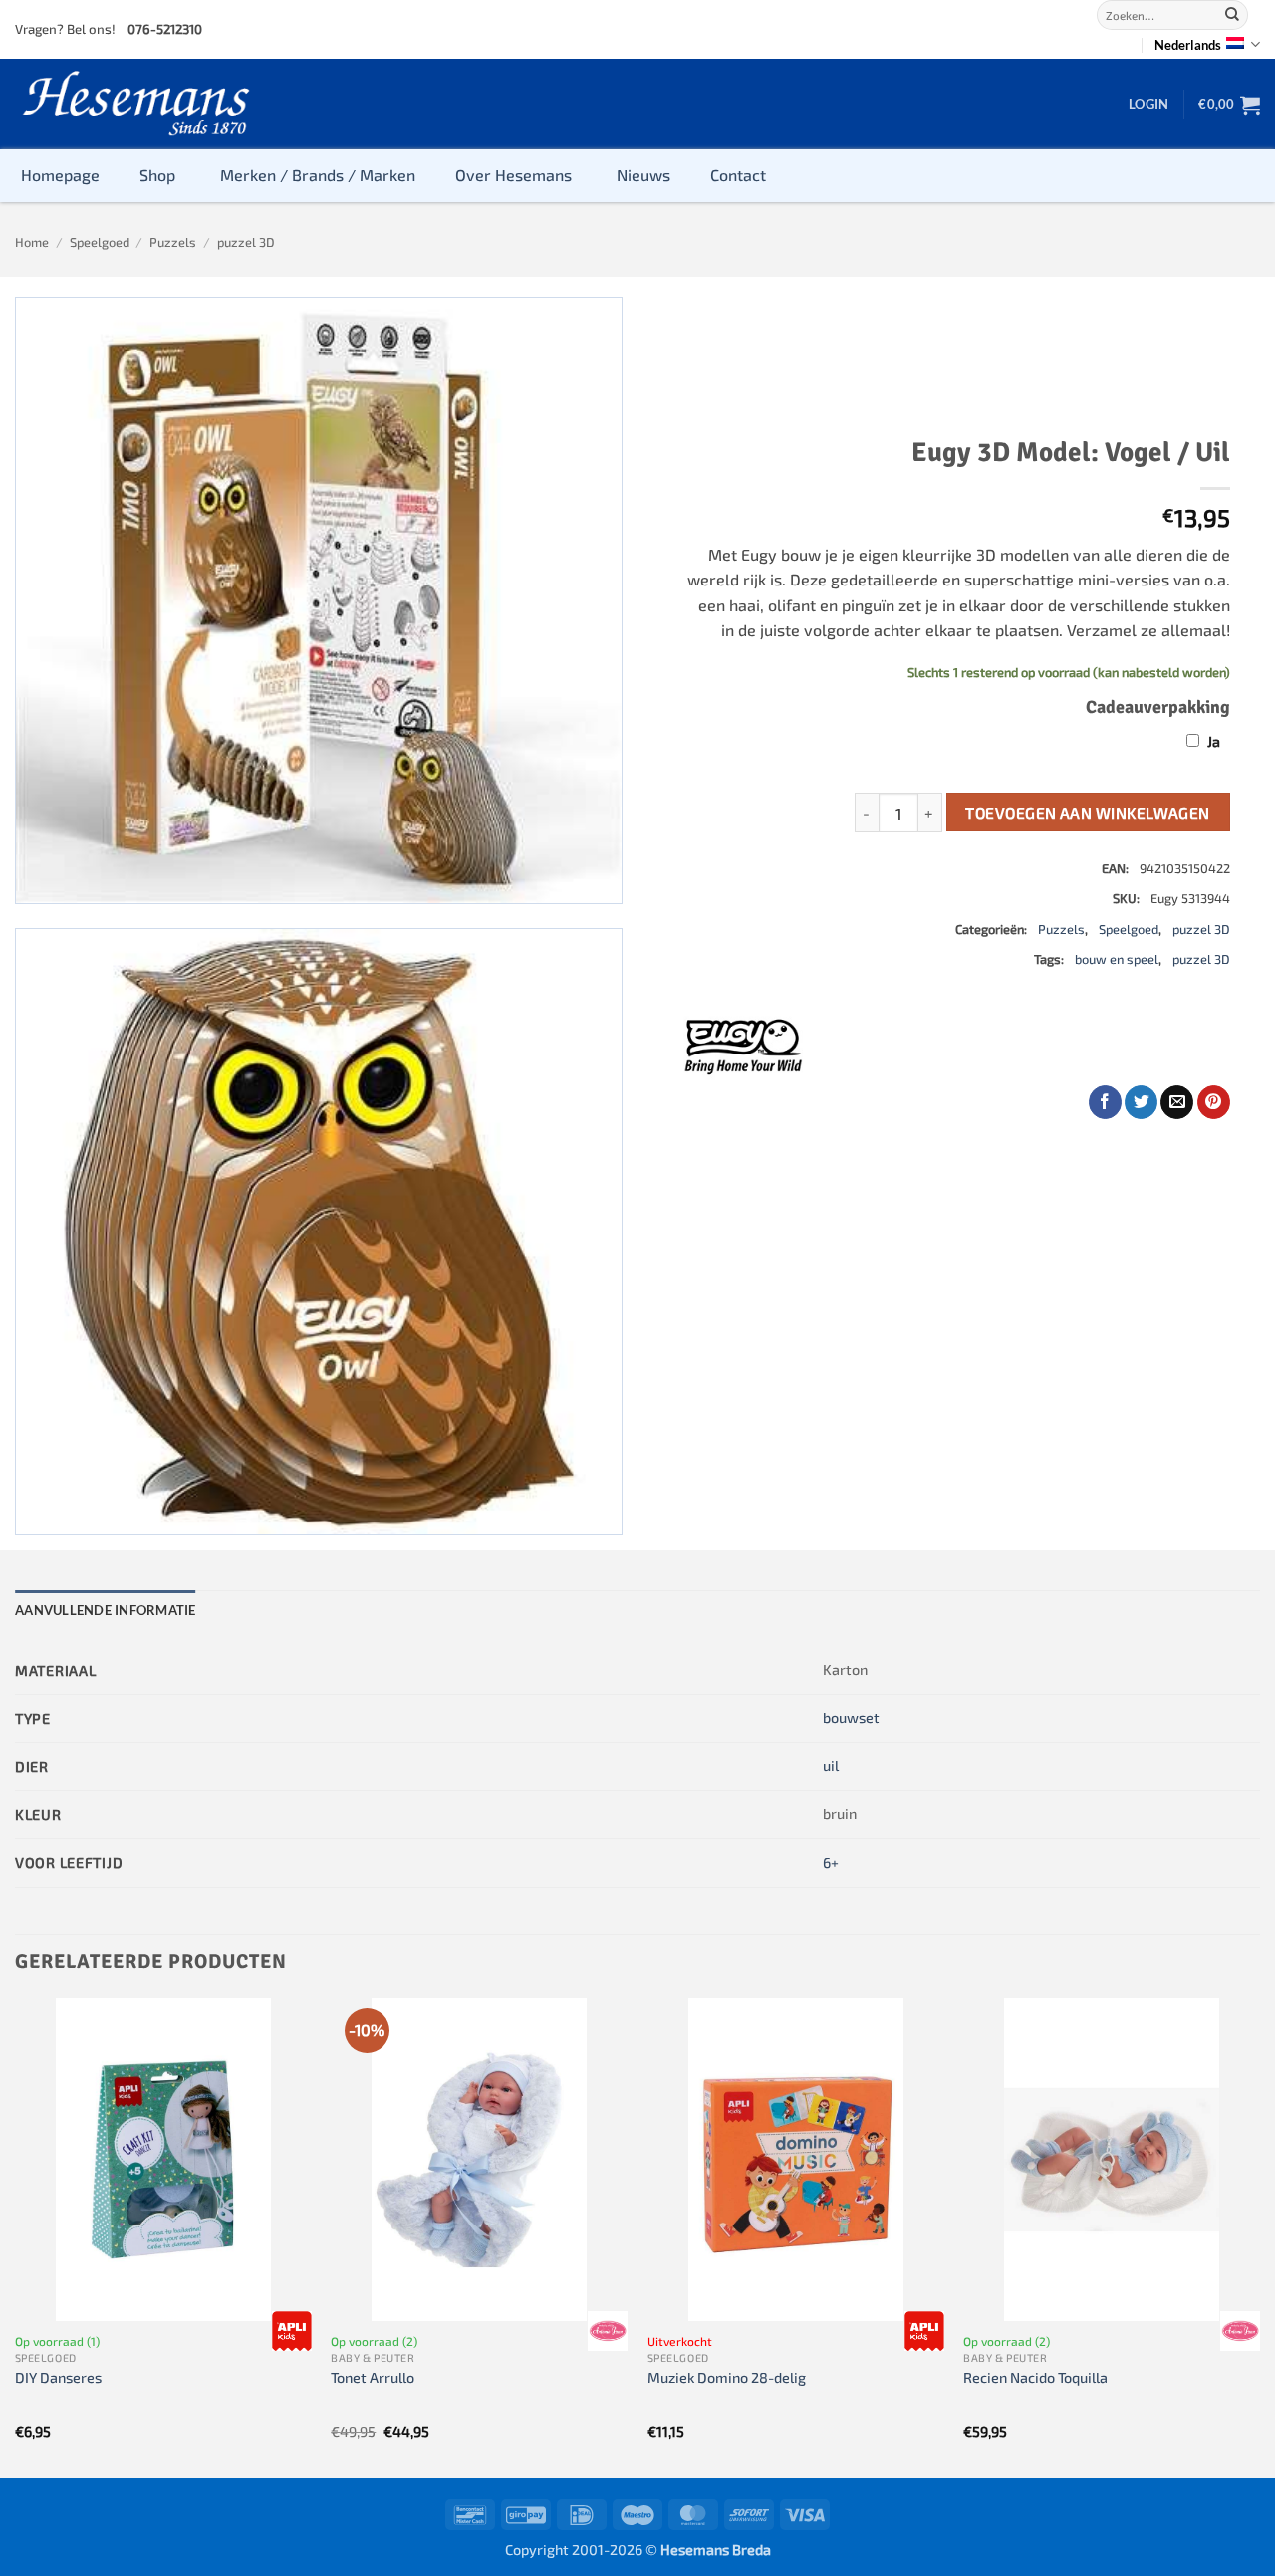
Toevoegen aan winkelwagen (1088, 812)
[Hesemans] (137, 104)
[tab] (106, 1610)
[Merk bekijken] (292, 2331)
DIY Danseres (58, 2377)
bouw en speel (1117, 959)
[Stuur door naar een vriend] (1177, 1102)
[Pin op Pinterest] (1214, 1102)
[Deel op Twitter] (1141, 1102)
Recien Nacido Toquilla (1035, 2377)
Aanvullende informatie (106, 1610)
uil (831, 1766)
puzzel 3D (246, 242)
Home (32, 242)
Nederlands (1188, 45)
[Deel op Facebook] (1105, 1102)
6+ (831, 1863)
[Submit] (1232, 15)
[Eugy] (743, 1045)
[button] (1148, 104)
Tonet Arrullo (373, 2377)
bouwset (851, 1717)
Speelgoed (100, 242)
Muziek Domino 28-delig (727, 2377)
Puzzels (173, 242)
